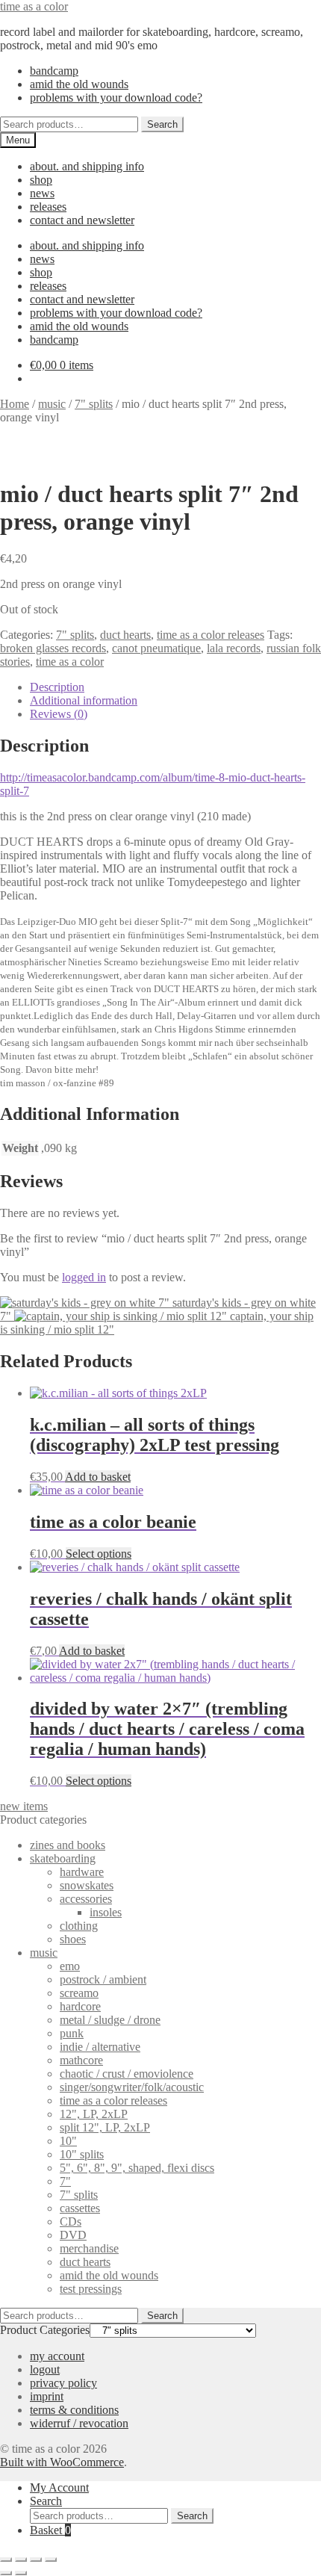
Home (15, 404)
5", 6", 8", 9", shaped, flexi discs (137, 2168)
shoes (73, 1939)
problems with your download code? (116, 97)
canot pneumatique (156, 648)
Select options (99, 1554)
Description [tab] (57, 687)
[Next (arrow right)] (21, 2573)
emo (70, 1966)
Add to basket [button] (98, 1477)
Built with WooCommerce (62, 2462)
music (52, 404)
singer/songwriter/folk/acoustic (132, 2087)
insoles (106, 1912)
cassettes (80, 2208)
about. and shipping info (87, 166)
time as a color (34, 6)
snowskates (87, 1885)
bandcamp (54, 71)
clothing (79, 1926)
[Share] (36, 2560)
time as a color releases (211, 635)
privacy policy (63, 2383)
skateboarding (63, 1858)
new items (24, 1806)
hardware (82, 1872)
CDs (71, 2222)
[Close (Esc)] (51, 2560)
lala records (234, 648)
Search (162, 124)
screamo (79, 1993)
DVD (73, 2235)
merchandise (89, 2248)
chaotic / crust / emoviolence (127, 2074)
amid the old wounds (79, 84)
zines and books (68, 1845)
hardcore (80, 2006)
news (42, 193)
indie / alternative (100, 2047)
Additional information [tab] (84, 700)
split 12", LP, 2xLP (105, 2127)
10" (68, 2141)
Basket (50, 2530)
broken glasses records (53, 648)
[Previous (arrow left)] (6, 2573)
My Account (59, 2487)
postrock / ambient (103, 1979)
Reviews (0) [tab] (59, 714)
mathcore (81, 2060)
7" (65, 2181)
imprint (47, 2396)
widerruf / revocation (79, 2423)
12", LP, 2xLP (94, 2114)
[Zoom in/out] (6, 2560)
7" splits (94, 404)
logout (45, 2369)
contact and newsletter (82, 220)
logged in (84, 1277)
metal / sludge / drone (110, 2020)
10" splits (82, 2154)
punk (72, 2033)
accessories (86, 1899)
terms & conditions (74, 2410)
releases (48, 207)
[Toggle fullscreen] (21, 2560)
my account (57, 2356)
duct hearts (125, 635)
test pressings (91, 2289)
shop (41, 180)
